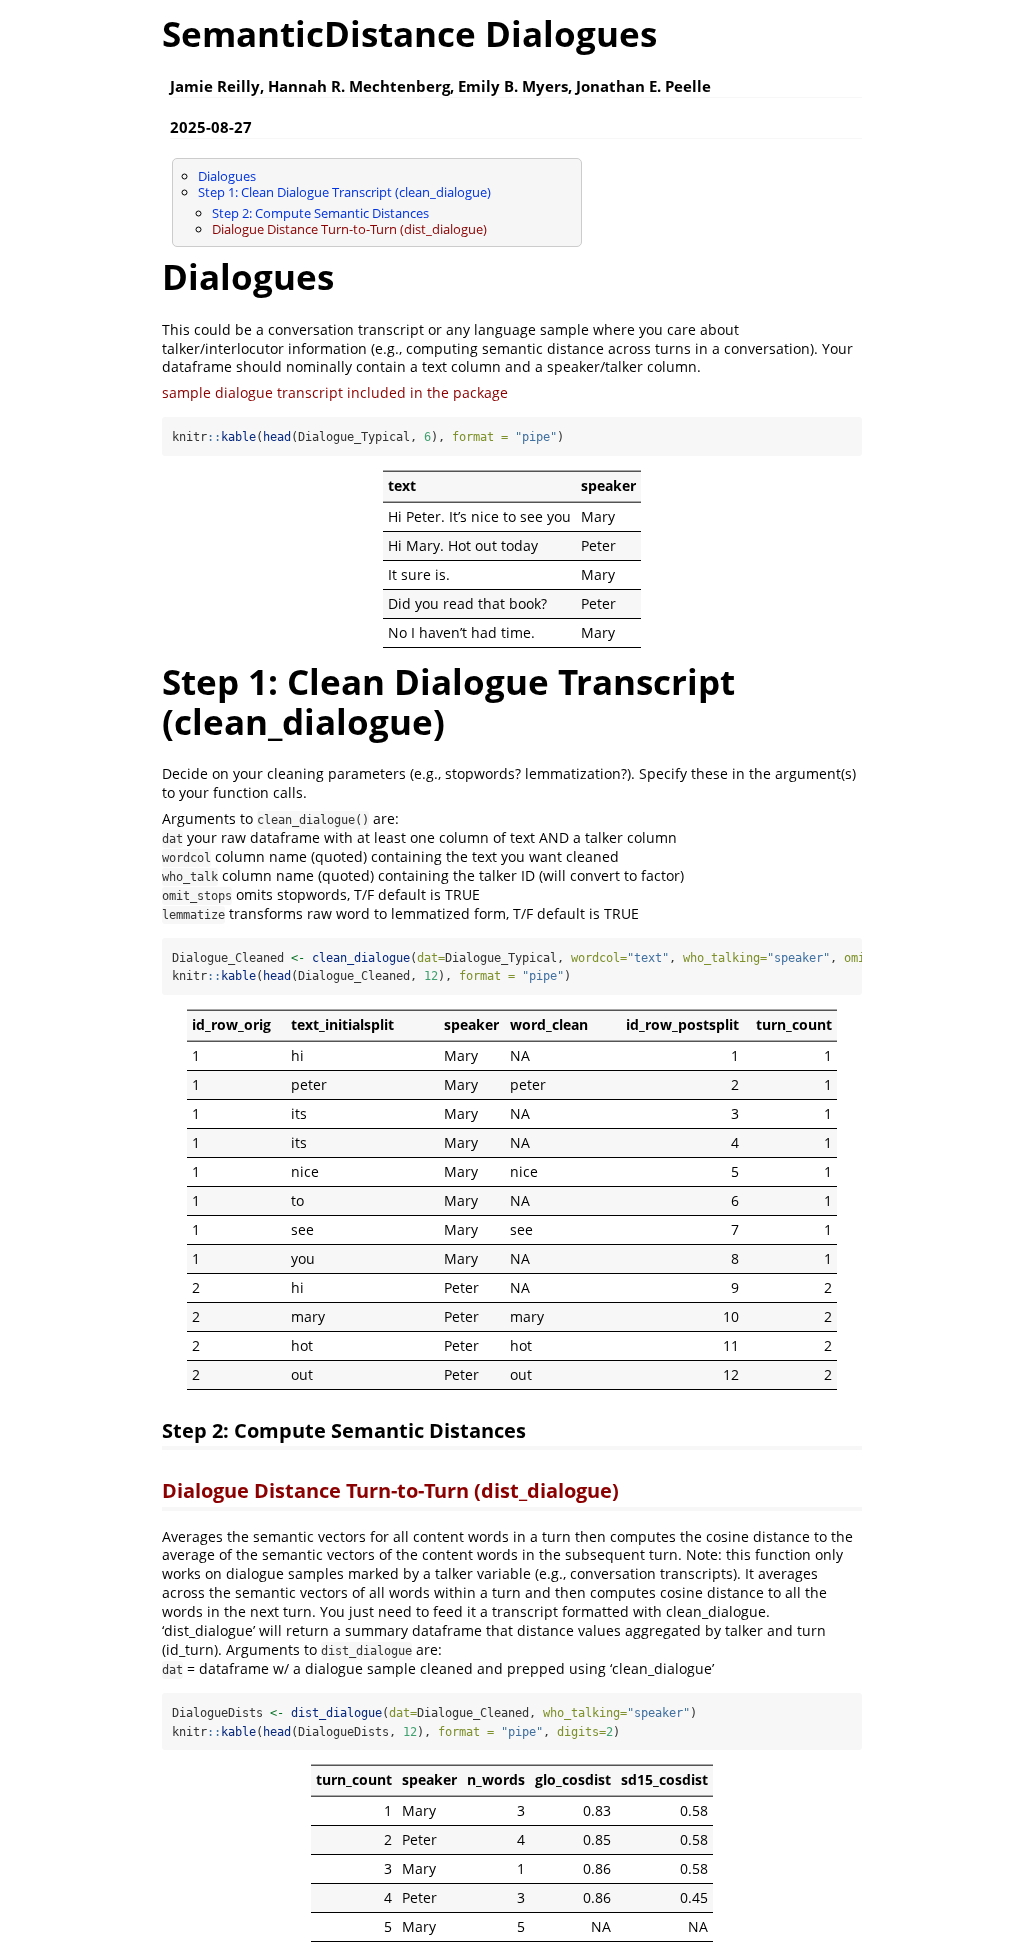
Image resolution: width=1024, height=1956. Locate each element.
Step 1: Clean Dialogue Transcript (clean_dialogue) (344, 192)
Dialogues (227, 176)
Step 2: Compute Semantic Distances (320, 213)
